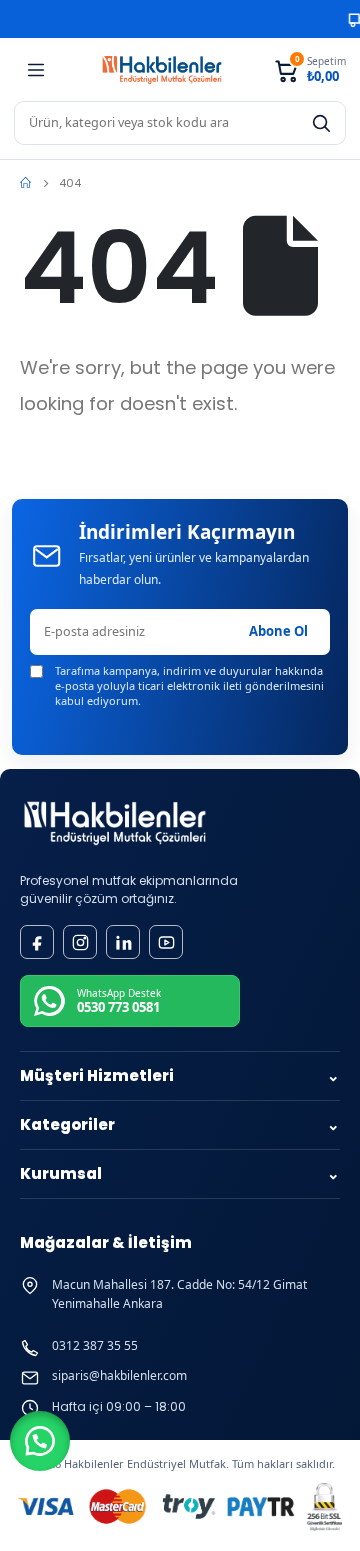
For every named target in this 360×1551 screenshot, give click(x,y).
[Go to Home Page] (25, 183)
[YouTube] (166, 942)
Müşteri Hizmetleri (180, 1075)
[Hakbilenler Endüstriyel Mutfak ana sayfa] (115, 823)
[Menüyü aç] (36, 70)
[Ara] (321, 123)
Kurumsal (180, 1173)
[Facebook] (37, 942)
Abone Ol (278, 631)
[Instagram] (80, 942)
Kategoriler (180, 1124)
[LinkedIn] (123, 942)
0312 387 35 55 (95, 1346)
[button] (40, 1441)
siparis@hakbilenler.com (119, 1376)
